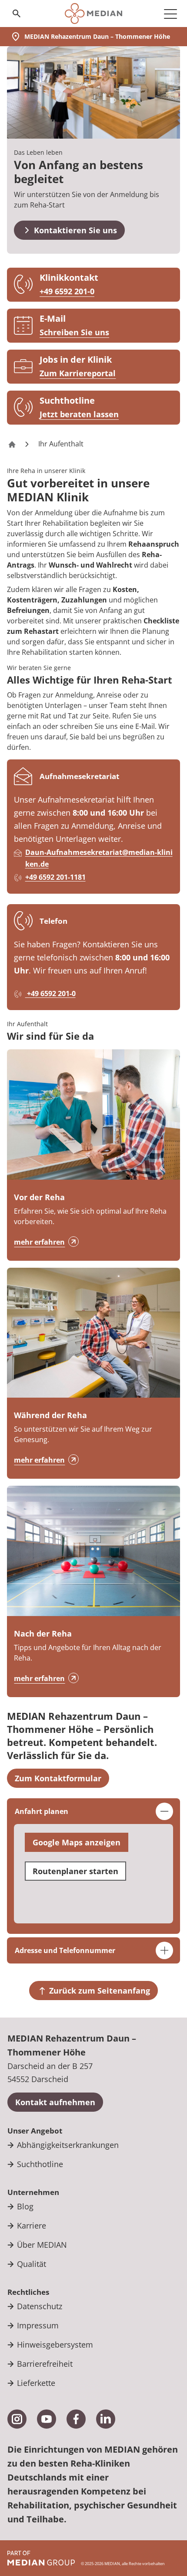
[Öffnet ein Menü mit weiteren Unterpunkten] (170, 14)
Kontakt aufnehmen (55, 2102)
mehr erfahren (39, 1242)
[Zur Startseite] (93, 14)
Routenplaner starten (75, 1871)
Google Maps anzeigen (77, 1842)
